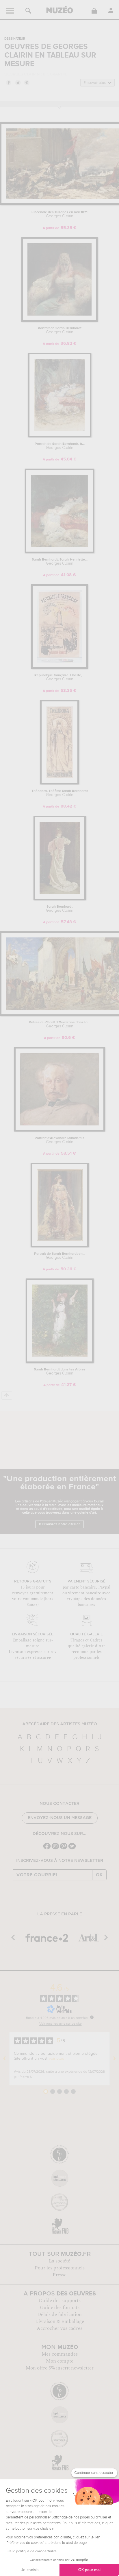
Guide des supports (60, 2301)
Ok (99, 1875)
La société (59, 2261)
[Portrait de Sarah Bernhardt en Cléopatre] (60, 1246)
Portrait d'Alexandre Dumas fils (59, 1140)
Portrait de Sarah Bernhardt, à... (60, 446)
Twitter (18, 82)
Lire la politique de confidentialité (31, 2551)
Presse (59, 2275)
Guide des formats (60, 2308)
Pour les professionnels (60, 2268)
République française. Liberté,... (59, 677)
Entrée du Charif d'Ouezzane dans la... (60, 1024)
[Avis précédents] (5, 2059)
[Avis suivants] (114, 2059)
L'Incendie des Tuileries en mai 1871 (59, 214)
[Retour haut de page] (7, 1395)
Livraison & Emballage (60, 2321)
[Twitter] (72, 1849)
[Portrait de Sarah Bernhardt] (59, 321)
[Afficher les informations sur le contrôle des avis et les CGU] (92, 2017)
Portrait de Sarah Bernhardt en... (60, 1256)
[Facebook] (47, 1849)
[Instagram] (55, 1849)
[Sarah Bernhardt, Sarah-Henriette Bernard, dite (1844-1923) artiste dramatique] (59, 552)
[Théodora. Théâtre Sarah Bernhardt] (59, 783)
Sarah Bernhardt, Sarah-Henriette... (60, 562)
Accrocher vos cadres (59, 2328)
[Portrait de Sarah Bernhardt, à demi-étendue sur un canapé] (60, 436)
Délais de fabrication (59, 2315)
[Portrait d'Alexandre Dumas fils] (59, 1131)
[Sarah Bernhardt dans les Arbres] (60, 1362)
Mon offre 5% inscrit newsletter (60, 2368)
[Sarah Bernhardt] (60, 899)
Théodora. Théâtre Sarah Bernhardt (60, 793)
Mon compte (60, 2361)
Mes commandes (60, 2354)
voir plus (56, 2059)
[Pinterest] (64, 1849)
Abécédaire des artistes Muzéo (60, 1724)
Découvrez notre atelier (59, 1524)
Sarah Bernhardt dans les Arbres (60, 1372)
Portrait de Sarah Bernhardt (60, 330)
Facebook (8, 82)
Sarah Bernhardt (60, 909)
